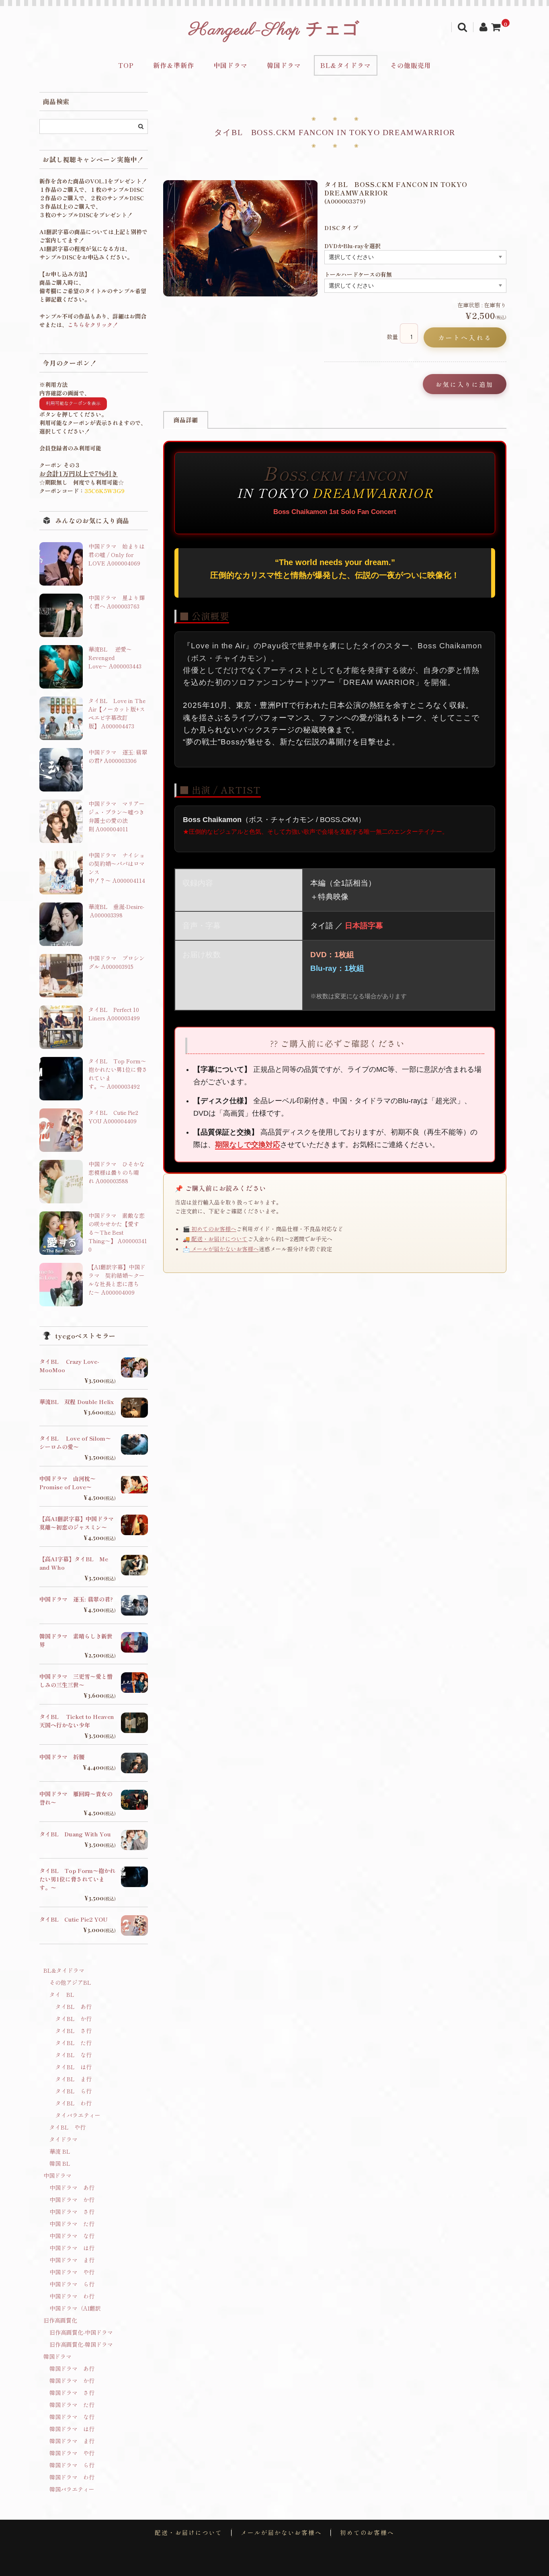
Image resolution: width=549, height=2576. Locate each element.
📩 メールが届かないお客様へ (221, 1249)
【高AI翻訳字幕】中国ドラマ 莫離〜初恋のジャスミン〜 (77, 1523)
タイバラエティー (78, 2115)
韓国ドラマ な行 (72, 2417)
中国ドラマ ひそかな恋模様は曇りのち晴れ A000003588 (117, 1172)
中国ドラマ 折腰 (62, 1757)
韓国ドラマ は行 (72, 2429)
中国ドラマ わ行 (72, 2296)
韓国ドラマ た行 (72, 2405)
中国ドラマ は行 (72, 2248)
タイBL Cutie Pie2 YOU (74, 1919)
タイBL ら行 (74, 2091)
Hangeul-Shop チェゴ (274, 30)
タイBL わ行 (74, 2103)
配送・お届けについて (188, 2533)
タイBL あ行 (74, 2007)
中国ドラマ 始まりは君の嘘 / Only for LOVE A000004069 (117, 555)
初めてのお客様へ (367, 2533)
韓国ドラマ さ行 (72, 2393)
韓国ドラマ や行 (72, 2453)
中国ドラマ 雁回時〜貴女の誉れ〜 (76, 1798)
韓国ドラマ (284, 65)
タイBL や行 (68, 2127)
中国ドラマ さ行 (72, 2212)
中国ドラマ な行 (72, 2236)
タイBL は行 (74, 2067)
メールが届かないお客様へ (281, 2533)
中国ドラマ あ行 (72, 2187)
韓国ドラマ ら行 (72, 2465)
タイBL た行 (74, 2043)
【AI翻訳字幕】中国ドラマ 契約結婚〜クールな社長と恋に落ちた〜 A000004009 (117, 1280)
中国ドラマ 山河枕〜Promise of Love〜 (68, 1483)
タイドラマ (64, 2139)
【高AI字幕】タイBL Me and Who (74, 1563)
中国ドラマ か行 (72, 2200)
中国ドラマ (230, 65)
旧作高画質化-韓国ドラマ (81, 2344)
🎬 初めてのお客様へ (210, 1229)
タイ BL (62, 1994)
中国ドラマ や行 (72, 2272)
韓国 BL (60, 2163)
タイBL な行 (74, 2055)
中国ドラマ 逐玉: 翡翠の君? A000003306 (118, 756)
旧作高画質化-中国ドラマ (81, 2332)
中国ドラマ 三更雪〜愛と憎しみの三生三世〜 (76, 1681)
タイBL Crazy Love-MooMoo (69, 1366)
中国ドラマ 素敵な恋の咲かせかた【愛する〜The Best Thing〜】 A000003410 (118, 1232)
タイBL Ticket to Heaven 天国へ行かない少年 (77, 1721)
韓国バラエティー (72, 2489)
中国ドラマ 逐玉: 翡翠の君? (76, 1599)
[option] (241, 238)
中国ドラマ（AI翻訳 (75, 2308)
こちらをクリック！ (93, 325)
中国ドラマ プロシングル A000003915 (117, 962)
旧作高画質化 (60, 2320)
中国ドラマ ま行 (72, 2260)
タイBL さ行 (74, 2031)
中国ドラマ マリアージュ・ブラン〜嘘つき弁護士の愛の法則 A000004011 (117, 816)
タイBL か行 (74, 2019)
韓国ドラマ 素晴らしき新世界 (76, 1640)
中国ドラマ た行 (72, 2224)
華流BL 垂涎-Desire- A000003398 (116, 911)
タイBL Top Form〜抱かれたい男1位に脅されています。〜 (77, 1879)
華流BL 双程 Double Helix (77, 1402)
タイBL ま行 (74, 2079)
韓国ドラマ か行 (72, 2381)
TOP (126, 65)
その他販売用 (411, 65)
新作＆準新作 (174, 65)
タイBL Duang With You (75, 1834)
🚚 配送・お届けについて (215, 1239)
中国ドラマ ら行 (72, 2284)
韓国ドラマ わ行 (72, 2477)
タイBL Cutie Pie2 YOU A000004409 (113, 1117)
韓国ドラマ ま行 (72, 2441)
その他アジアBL (70, 1982)
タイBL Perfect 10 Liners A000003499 (114, 1014)
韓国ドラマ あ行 (72, 2368)
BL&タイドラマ (346, 65)
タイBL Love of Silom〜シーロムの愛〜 (75, 1442)
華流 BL (60, 2151)
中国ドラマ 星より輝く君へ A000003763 (117, 602)
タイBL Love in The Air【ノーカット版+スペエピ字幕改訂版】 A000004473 (117, 713)
